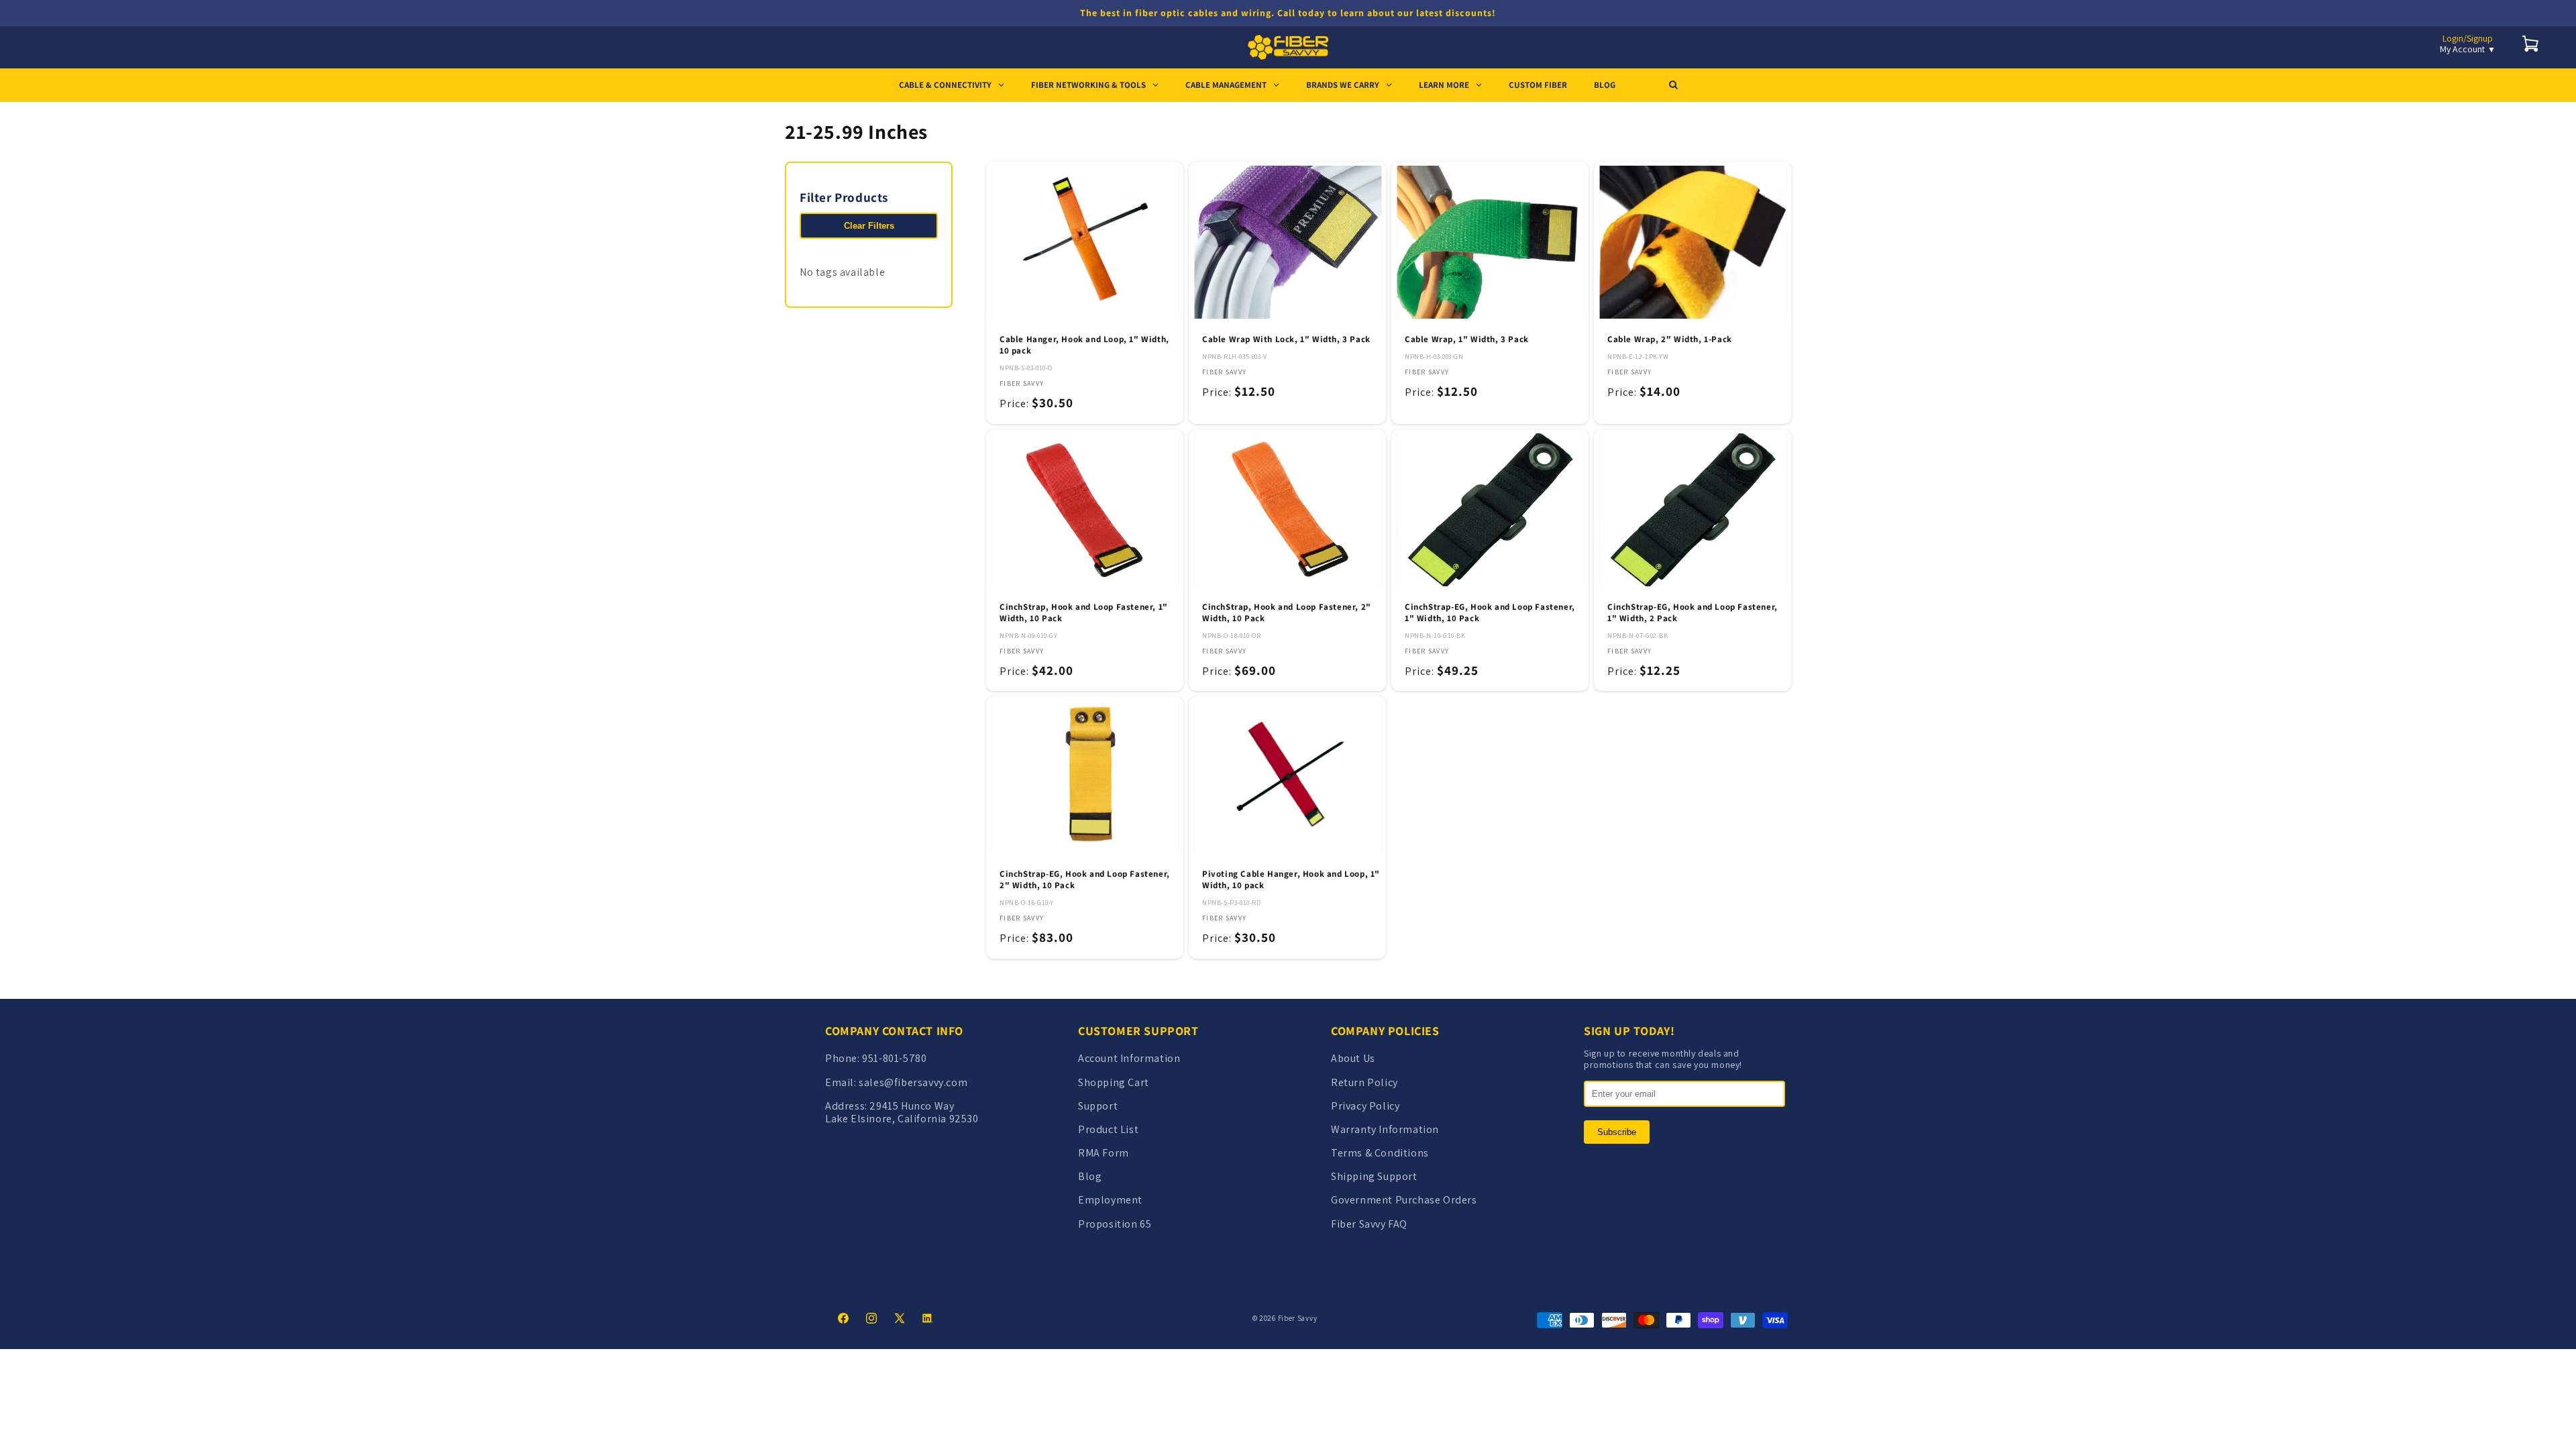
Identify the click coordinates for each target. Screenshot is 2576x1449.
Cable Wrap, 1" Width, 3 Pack (1467, 339)
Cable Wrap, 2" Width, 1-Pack (1670, 339)
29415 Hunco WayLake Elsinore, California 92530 (902, 1112)
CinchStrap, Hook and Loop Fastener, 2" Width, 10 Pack (1287, 613)
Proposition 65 (1115, 1224)
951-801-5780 (894, 1058)
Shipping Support (1374, 1176)
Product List (1108, 1129)
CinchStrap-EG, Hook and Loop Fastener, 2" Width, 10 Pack (1085, 880)
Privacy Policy (1365, 1106)
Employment (1110, 1200)
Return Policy (1364, 1082)
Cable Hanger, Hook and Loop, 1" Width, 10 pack (1084, 345)
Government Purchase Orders (1404, 1200)
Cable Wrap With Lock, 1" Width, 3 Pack (1286, 339)
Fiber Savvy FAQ (1369, 1224)
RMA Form (1104, 1153)
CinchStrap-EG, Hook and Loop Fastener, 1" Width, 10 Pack (1490, 613)
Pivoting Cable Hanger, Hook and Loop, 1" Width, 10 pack (1291, 880)
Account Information (1129, 1058)
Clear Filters (869, 226)
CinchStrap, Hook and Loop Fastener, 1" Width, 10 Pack (1084, 613)
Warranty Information (1385, 1129)
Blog (1090, 1176)
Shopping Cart (1114, 1082)
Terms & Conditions (1380, 1153)
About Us (1353, 1058)
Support (1098, 1106)
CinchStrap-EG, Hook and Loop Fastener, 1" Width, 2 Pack (1693, 613)
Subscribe (1617, 1132)
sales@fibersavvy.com (913, 1082)
